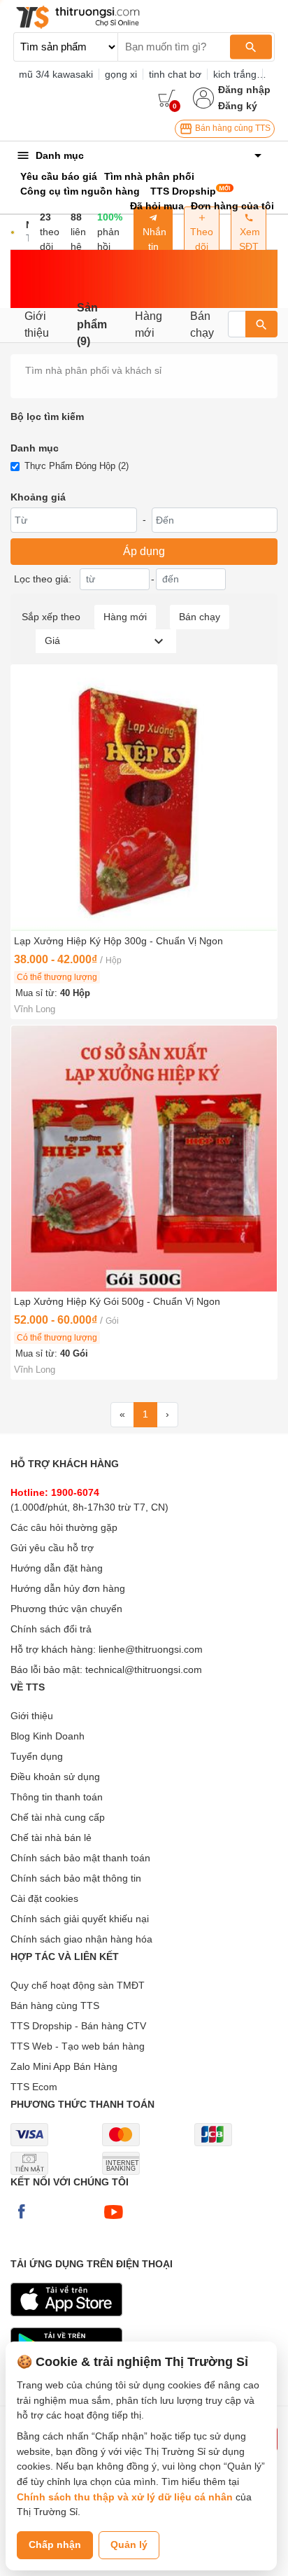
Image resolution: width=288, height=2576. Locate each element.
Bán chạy (202, 324)
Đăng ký (238, 106)
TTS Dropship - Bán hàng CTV (78, 2026)
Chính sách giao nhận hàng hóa (81, 1939)
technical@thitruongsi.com (144, 1669)
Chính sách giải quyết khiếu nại (80, 1919)
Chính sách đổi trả (51, 1629)
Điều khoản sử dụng (55, 1777)
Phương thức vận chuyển (66, 1609)
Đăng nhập (244, 90)
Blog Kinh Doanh (48, 1736)
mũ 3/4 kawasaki (56, 74)
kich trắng (235, 74)
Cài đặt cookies (44, 1898)
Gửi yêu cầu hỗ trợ (52, 1548)
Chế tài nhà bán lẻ (51, 1837)
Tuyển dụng (37, 1756)
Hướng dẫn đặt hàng (57, 1568)
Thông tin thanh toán (57, 1797)
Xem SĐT (249, 239)
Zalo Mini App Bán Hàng (64, 2066)
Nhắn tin (153, 239)
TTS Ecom (34, 2087)
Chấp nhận (55, 2544)
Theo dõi (202, 239)
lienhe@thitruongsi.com (151, 1649)
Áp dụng (144, 551)
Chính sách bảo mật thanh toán (80, 1858)
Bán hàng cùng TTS (232, 128)
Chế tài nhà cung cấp (58, 1817)
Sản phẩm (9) (92, 325)
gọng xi (121, 74)
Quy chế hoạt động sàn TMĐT (78, 1985)
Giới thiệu (37, 324)
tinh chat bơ (175, 74)
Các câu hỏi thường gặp (64, 1527)
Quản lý (129, 2544)
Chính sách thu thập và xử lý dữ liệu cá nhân (125, 2497)
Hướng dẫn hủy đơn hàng (68, 1588)
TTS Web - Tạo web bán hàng (78, 2046)
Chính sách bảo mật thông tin (76, 1878)
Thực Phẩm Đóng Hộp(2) (77, 466)
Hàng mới (149, 324)
